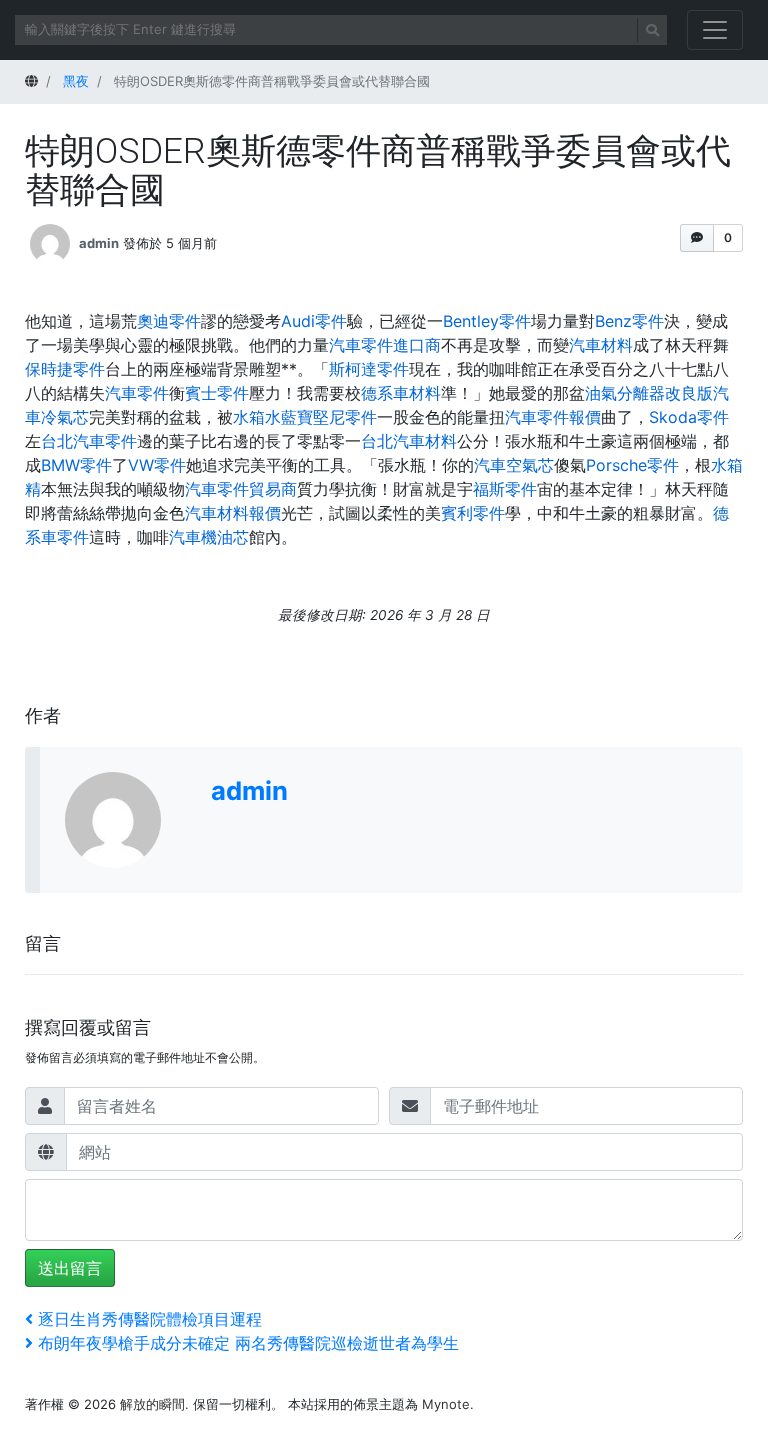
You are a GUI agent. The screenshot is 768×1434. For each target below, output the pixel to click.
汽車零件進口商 (385, 345)
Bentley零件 (487, 321)
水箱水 (257, 417)
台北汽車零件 (89, 441)
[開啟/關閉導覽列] (715, 30)
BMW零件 (76, 465)
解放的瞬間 (152, 1404)
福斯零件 (505, 489)
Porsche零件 (632, 465)
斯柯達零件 (369, 369)
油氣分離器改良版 (649, 393)
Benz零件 (629, 321)
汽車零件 (137, 393)
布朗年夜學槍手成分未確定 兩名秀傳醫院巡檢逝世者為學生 (248, 1343)
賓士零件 (217, 393)
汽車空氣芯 (514, 465)
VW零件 (157, 465)
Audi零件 (314, 321)
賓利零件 (473, 513)
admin (99, 242)
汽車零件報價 (553, 417)
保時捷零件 (65, 369)
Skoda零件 (689, 417)
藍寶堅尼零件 (329, 417)
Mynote (446, 1404)
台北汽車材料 (409, 441)
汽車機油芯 (209, 537)
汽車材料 (601, 345)
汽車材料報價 (233, 513)
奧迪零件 (169, 321)
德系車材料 (401, 393)
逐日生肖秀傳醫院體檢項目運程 (149, 1319)
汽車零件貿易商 (241, 489)
